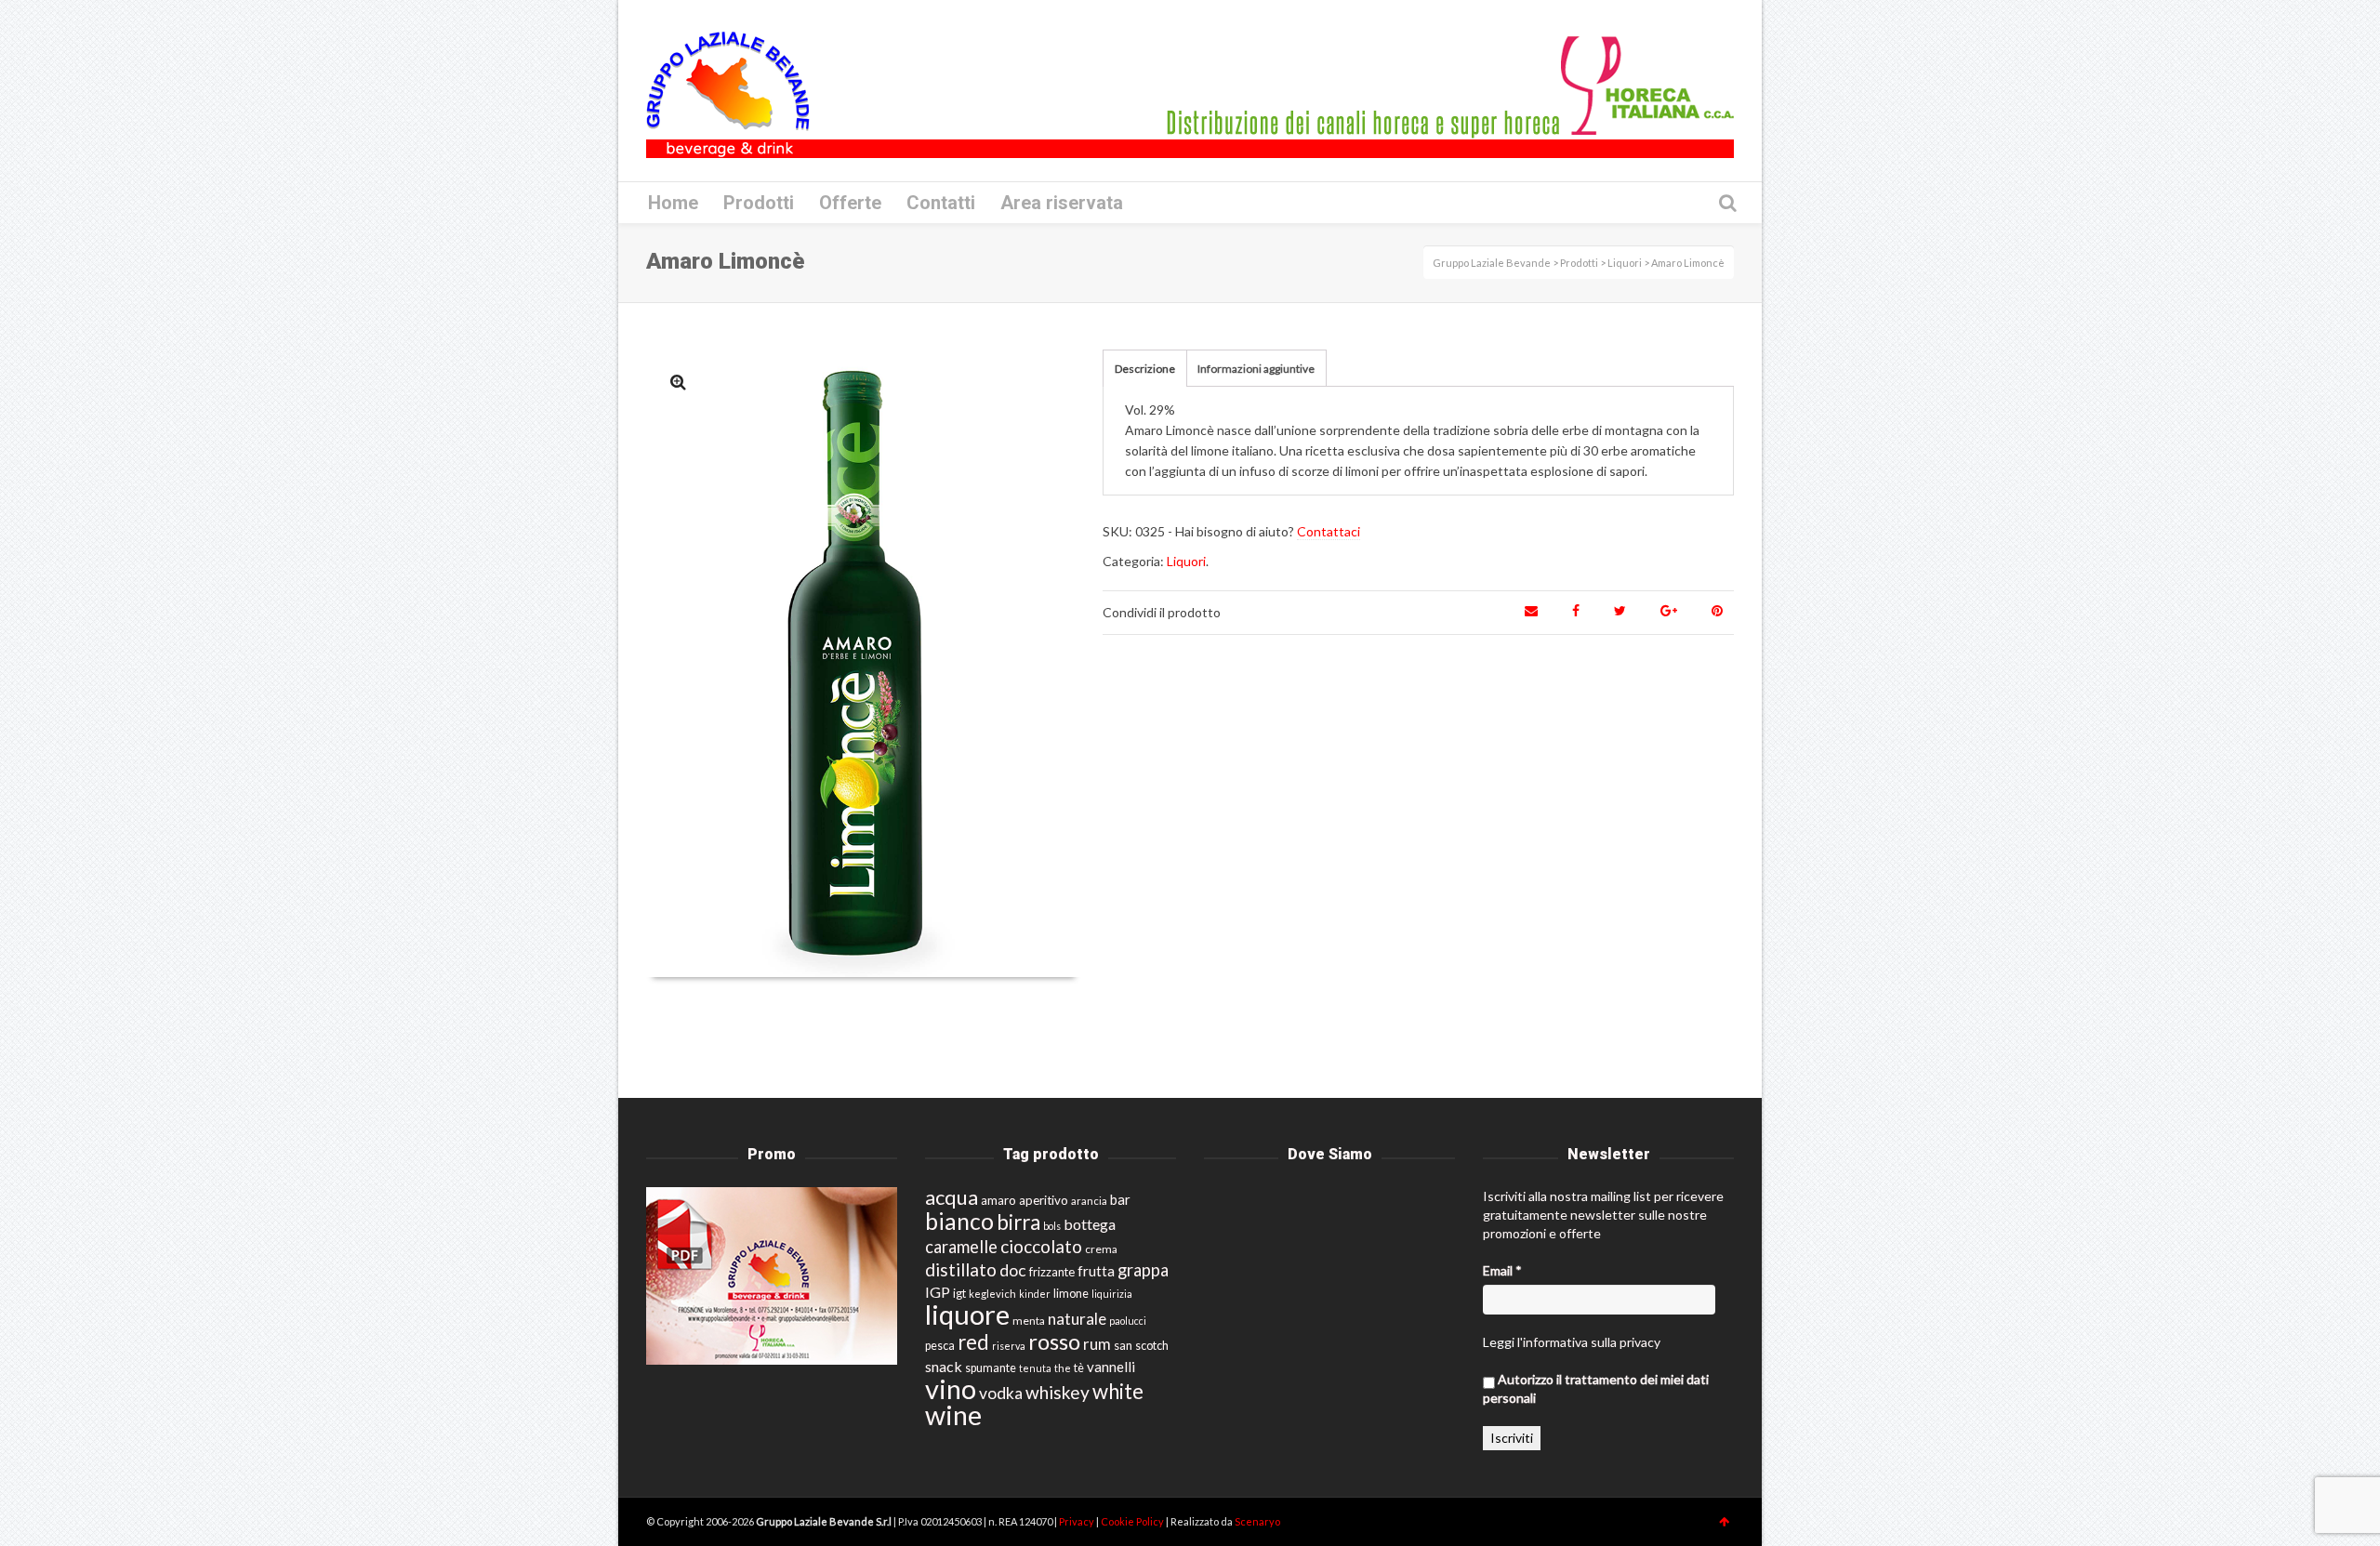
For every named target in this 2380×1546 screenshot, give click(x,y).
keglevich (992, 1294)
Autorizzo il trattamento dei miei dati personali (1596, 1388)
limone (1071, 1294)
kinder (1035, 1294)
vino (951, 1388)
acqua (952, 1197)
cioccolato (1041, 1246)
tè (1079, 1368)
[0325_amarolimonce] (678, 382)
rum (1097, 1344)
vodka (1001, 1393)
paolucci (1128, 1321)
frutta (1096, 1271)
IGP (938, 1292)
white (1118, 1391)
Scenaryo (1257, 1521)
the (1063, 1368)
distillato (961, 1269)
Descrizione (1145, 369)
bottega (1090, 1224)
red (973, 1342)
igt (959, 1293)
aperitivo (1044, 1200)
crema (1101, 1249)
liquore (967, 1314)
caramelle (961, 1247)
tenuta (1035, 1368)
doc (1013, 1270)
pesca (940, 1346)
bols (1052, 1226)
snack (944, 1366)
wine (953, 1415)
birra (1018, 1222)
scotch (1152, 1346)
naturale (1077, 1319)
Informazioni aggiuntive (1256, 369)
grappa (1143, 1270)
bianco (959, 1221)
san (1123, 1345)
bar (1120, 1199)
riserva (1009, 1346)
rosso (1054, 1341)
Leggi (1499, 1342)
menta (1029, 1321)
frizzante (1052, 1272)
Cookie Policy (1133, 1521)
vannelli (1111, 1367)
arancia (1089, 1201)
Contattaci (1329, 531)
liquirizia (1112, 1294)
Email (1502, 1270)
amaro (998, 1200)
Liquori (1186, 561)
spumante (991, 1368)
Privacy (1078, 1521)
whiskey (1058, 1392)
